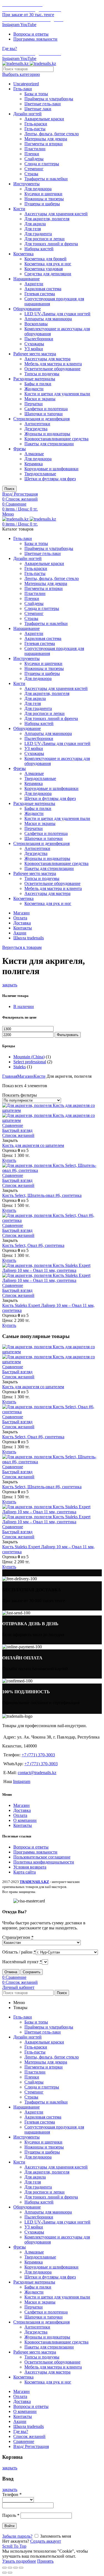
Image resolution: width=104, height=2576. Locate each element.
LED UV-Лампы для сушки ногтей (57, 314)
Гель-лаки (23, 89)
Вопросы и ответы (31, 1847)
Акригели (34, 284)
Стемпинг (34, 169)
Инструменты (26, 184)
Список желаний (18, 1135)
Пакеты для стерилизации (49, 444)
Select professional (30, 1062)
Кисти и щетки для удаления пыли (57, 394)
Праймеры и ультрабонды (49, 99)
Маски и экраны (40, 399)
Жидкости (34, 389)
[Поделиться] (10, 2568)
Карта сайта (25, 1872)
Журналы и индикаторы (47, 434)
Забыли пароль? (17, 2536)
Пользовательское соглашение (42, 1857)
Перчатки (34, 404)
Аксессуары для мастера (47, 359)
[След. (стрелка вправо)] (10, 2573)
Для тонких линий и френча (51, 244)
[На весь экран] (16, 2568)
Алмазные (34, 454)
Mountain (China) (29, 1057)
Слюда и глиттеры (42, 164)
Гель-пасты (35, 129)
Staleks (20, 1067)
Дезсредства (36, 429)
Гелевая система (40, 294)
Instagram (22, 1781)
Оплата (20, 1815)
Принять (45, 2561)
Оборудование (27, 309)
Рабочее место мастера (35, 354)
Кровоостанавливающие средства (56, 439)
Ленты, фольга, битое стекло (52, 134)
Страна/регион (18, 1937)
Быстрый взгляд (17, 1130)
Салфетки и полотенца (46, 409)
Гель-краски (36, 124)
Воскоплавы (36, 324)
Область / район (19, 1952)
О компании (25, 1820)
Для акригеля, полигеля (47, 219)
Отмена (11, 1972)
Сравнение (13, 1125)
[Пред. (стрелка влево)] (4, 2573)
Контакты (23, 1825)
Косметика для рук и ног (48, 264)
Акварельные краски (44, 119)
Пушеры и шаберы (42, 204)
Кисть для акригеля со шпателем (33, 1145)
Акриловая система (43, 289)
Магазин (25, 1076)
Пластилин (35, 149)
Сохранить (32, 1972)
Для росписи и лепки (45, 239)
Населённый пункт (22, 1962)
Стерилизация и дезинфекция (41, 419)
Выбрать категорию (21, 74)
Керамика (34, 464)
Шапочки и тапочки (44, 414)
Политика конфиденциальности (44, 1862)
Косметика (23, 254)
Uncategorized (26, 84)
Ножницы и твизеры (44, 199)
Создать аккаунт (46, 2541)
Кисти (19, 209)
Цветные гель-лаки (43, 104)
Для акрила (35, 224)
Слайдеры (34, 159)
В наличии (24, 1006)
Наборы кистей (39, 249)
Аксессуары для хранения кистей (56, 214)
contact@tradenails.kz (37, 1773)
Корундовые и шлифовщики (51, 469)
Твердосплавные (40, 474)
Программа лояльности (35, 1852)
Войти (9, 2526)
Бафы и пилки (38, 384)
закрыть (10, 985)
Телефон (12, 2494)
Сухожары (34, 344)
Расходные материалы (34, 379)
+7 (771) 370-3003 (38, 1755)
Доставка (22, 1810)
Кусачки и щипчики (43, 194)
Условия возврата (30, 1867)
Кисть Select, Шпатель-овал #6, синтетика (42, 1195)
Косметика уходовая (44, 269)
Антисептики (37, 424)
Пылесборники (39, 339)
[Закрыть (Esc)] (4, 2568)
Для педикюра (38, 189)
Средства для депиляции (48, 274)
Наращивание (26, 279)
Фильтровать (68, 1035)
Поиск (9, 489)
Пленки (32, 154)
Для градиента (38, 234)
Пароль (11, 2515)
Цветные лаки (38, 109)
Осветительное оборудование (52, 369)
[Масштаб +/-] (21, 2568)
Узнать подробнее (19, 2561)
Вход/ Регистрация (31, 2446)
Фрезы (20, 449)
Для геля (33, 229)
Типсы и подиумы (42, 374)
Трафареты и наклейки (46, 179)
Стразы (31, 174)
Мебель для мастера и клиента (53, 364)
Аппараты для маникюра (48, 319)
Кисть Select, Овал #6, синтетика (33, 1245)
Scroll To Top (14, 2546)
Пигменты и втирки (44, 144)
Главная (10, 1076)
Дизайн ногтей (27, 114)
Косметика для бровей (45, 259)
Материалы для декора (46, 139)
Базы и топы (36, 94)
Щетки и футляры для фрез (50, 479)
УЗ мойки (34, 349)
